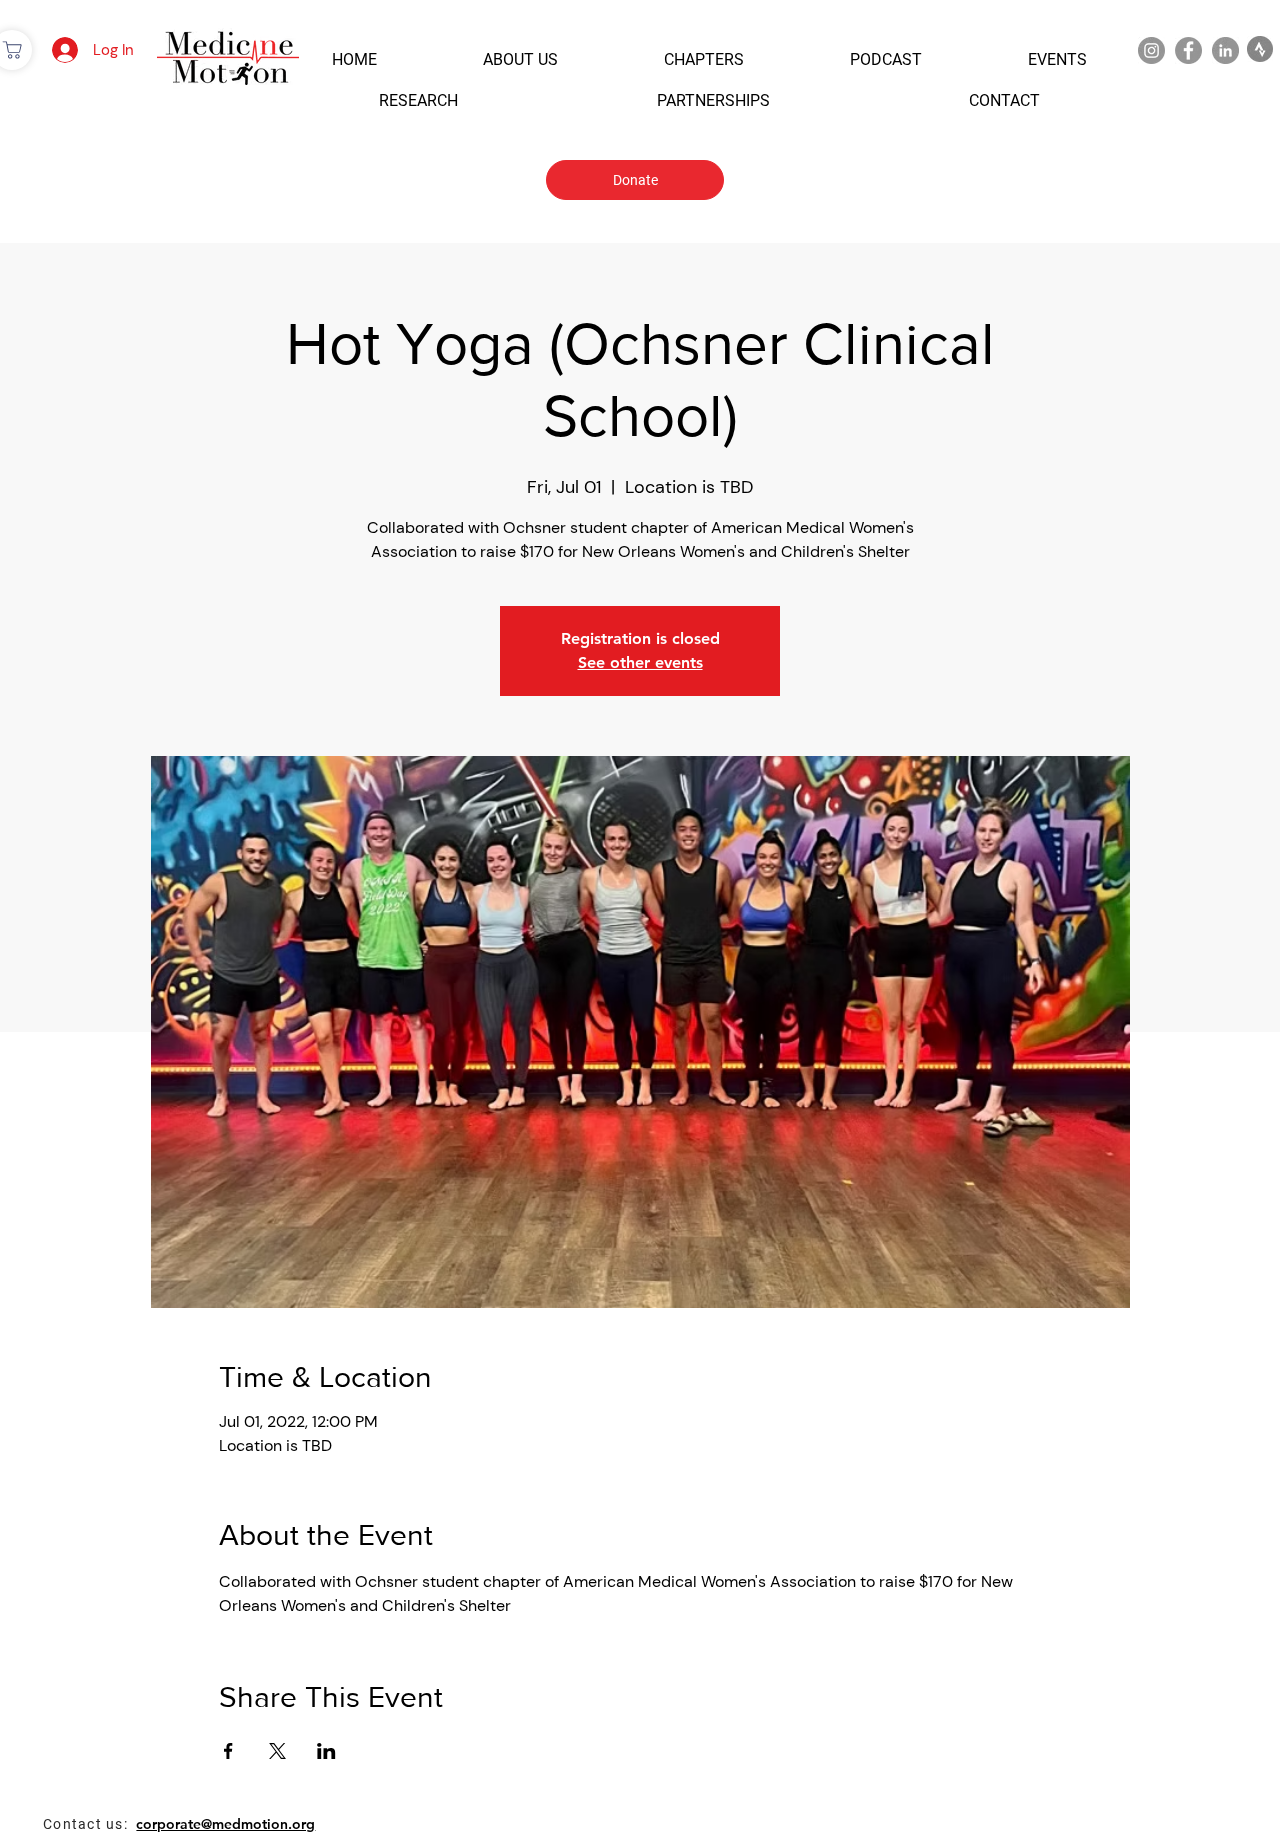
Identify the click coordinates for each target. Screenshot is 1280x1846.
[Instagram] (1151, 50)
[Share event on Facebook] (228, 1751)
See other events (640, 662)
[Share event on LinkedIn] (326, 1751)
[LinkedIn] (1225, 50)
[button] (354, 59)
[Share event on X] (277, 1751)
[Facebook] (1188, 50)
